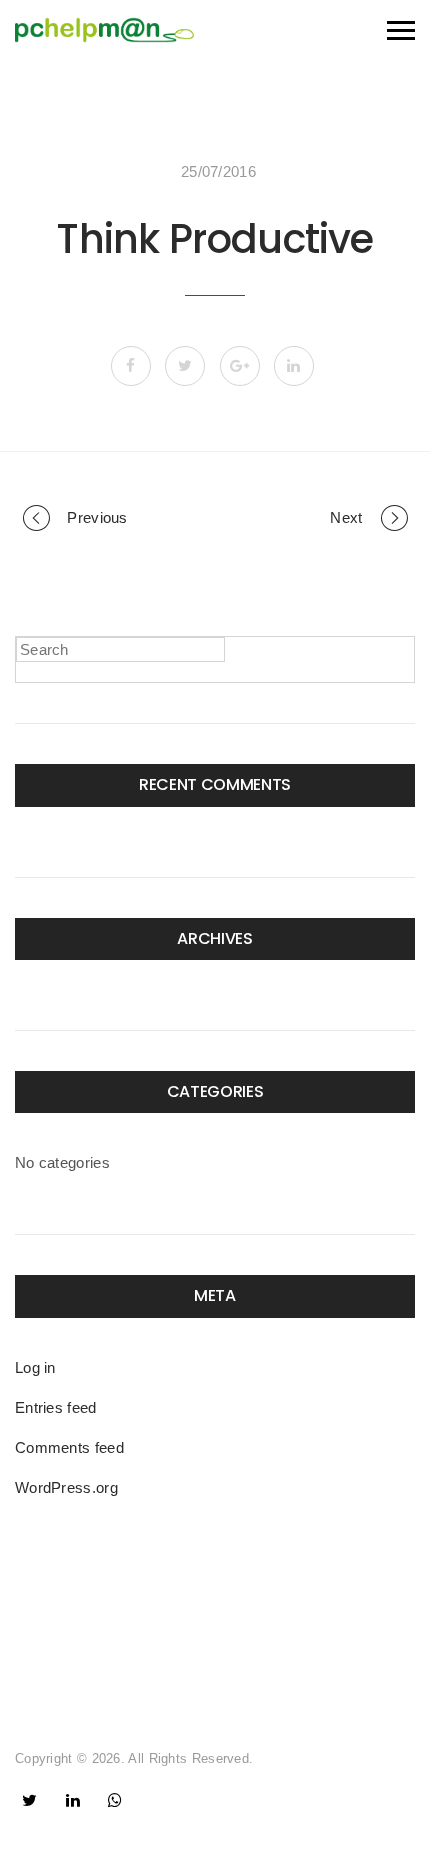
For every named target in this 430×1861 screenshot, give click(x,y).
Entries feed (56, 1407)
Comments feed (69, 1447)
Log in (35, 1367)
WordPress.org (66, 1487)
